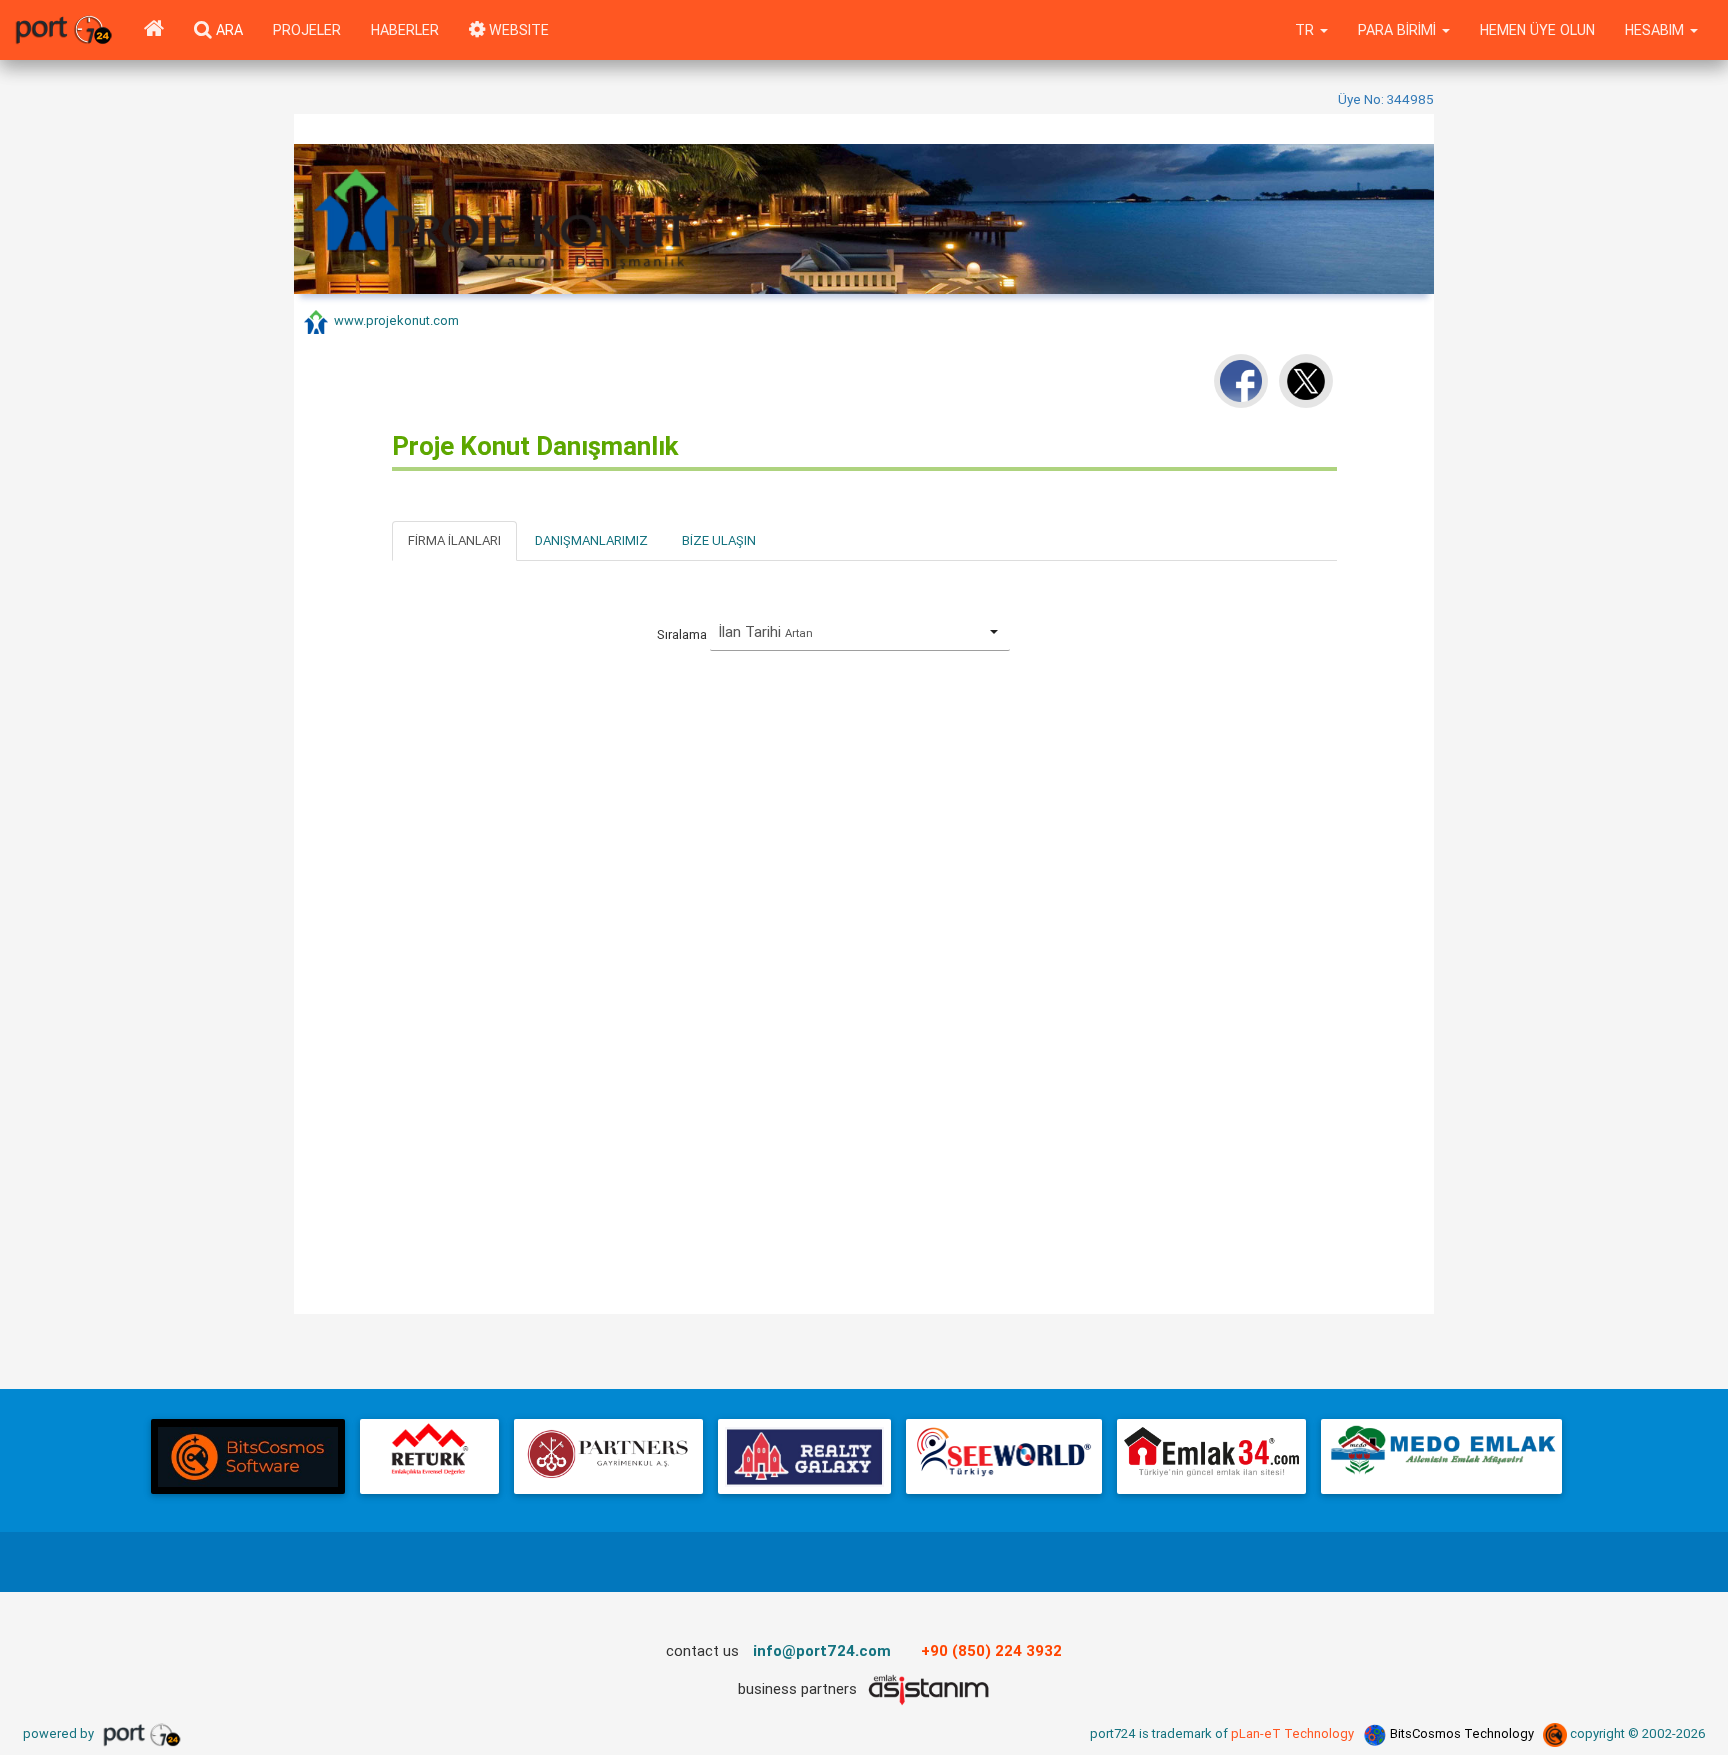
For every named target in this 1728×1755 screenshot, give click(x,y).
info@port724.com (822, 1650)
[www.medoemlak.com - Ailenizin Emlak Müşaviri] (1441, 1456)
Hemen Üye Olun (1537, 30)
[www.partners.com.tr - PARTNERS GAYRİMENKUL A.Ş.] (608, 1456)
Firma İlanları (454, 540)
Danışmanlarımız (591, 540)
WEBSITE (517, 30)
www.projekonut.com (396, 321)
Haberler (405, 30)
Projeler (307, 30)
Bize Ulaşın (719, 540)
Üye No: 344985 (1386, 99)
